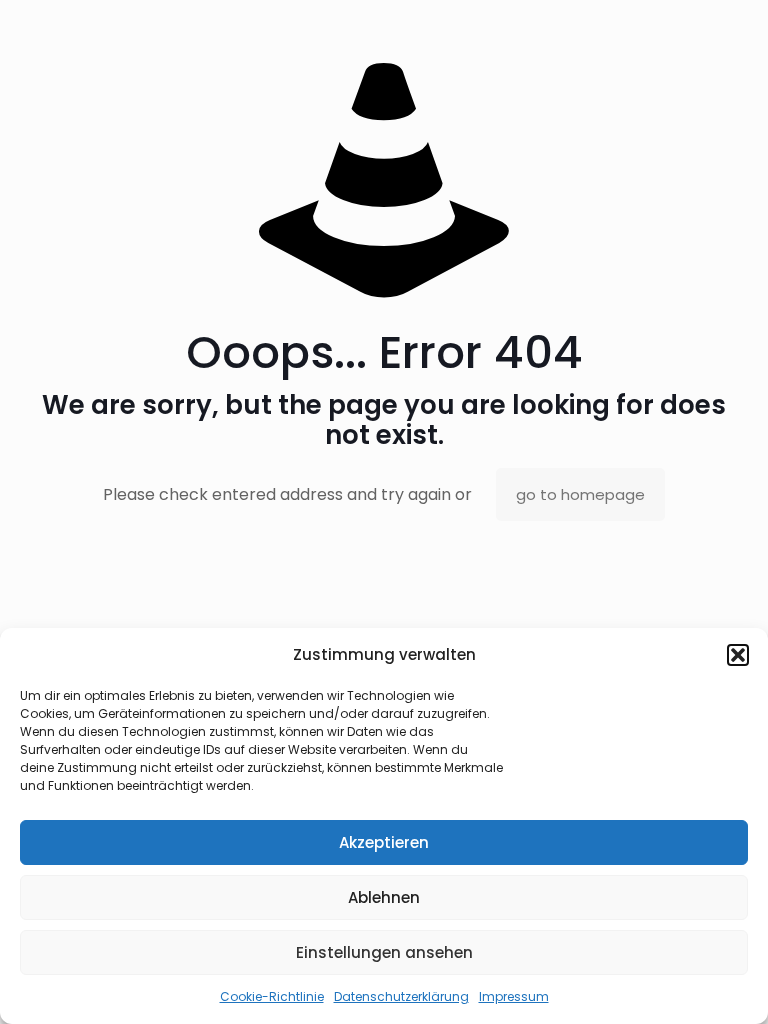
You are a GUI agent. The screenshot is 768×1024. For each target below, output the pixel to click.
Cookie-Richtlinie (272, 996)
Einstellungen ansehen (384, 952)
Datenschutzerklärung (401, 996)
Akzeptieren (384, 842)
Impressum (514, 996)
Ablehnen (384, 897)
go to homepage (580, 494)
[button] (738, 655)
